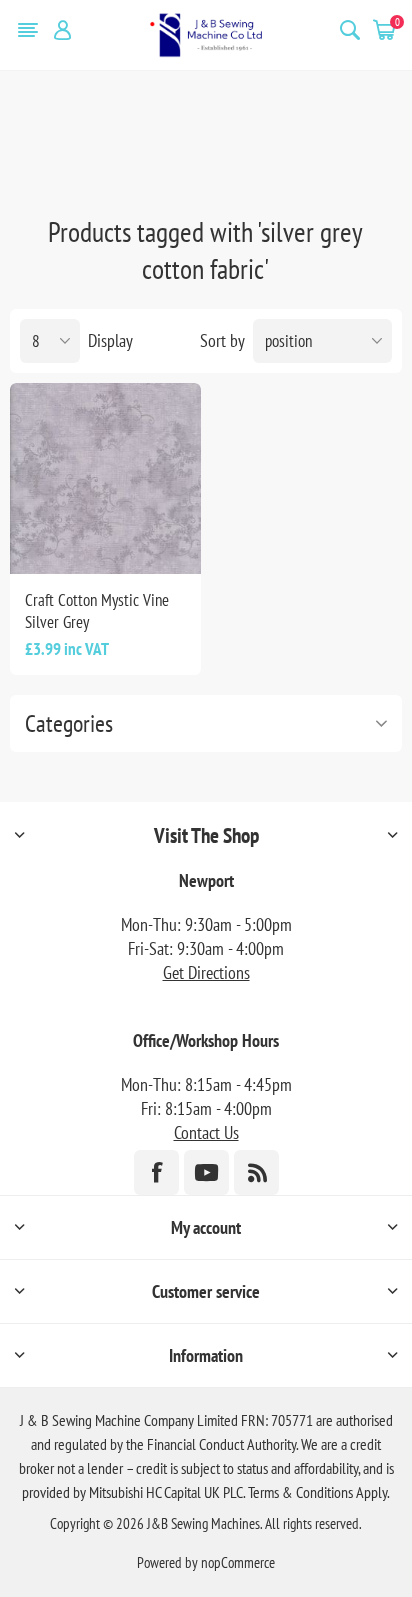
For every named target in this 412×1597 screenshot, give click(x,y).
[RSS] (256, 1172)
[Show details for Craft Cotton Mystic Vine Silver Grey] (105, 478)
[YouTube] (206, 1172)
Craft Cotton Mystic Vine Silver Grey (97, 611)
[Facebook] (156, 1172)
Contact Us (206, 1132)
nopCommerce (238, 1562)
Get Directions (206, 972)
